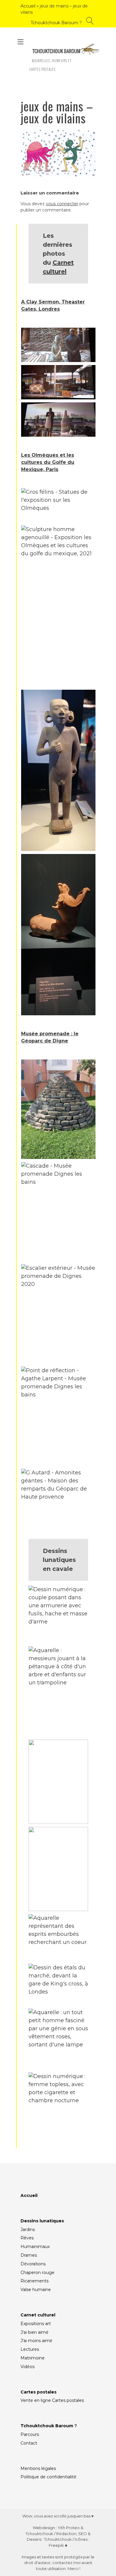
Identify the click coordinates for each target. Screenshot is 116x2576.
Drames (29, 2255)
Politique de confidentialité (48, 2477)
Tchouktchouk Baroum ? (56, 23)
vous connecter (62, 204)
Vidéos (28, 2367)
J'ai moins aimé (36, 2341)
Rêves (27, 2238)
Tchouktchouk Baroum (47, 2426)
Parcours (30, 2434)
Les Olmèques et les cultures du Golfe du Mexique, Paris (48, 462)
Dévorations (33, 2264)
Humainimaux (35, 2247)
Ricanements (35, 2281)
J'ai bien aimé (35, 2332)
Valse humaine (36, 2290)
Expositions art (36, 2324)
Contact (29, 2443)
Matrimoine (33, 2358)
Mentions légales (38, 2468)
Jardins (28, 2230)
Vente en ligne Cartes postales (52, 2400)
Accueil (28, 6)
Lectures (30, 2349)
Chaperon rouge (37, 2273)
